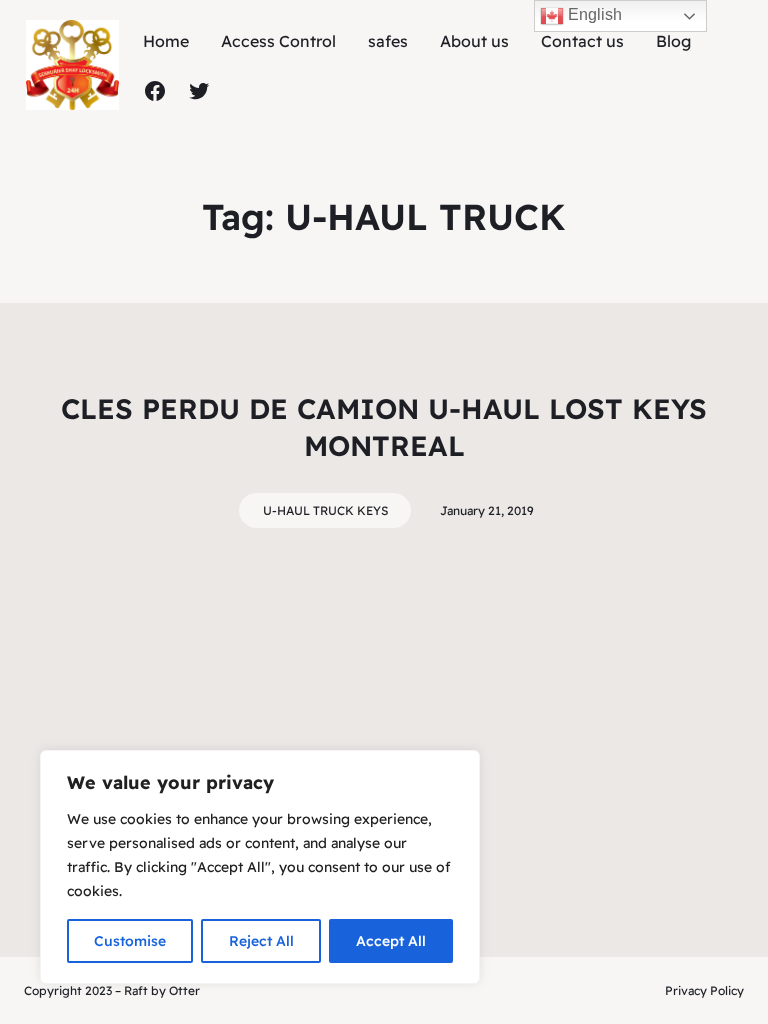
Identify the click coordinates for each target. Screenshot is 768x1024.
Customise (130, 941)
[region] (260, 867)
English (593, 14)
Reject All (261, 941)
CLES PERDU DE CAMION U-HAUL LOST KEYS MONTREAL (384, 426)
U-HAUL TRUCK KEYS (325, 510)
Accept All (391, 941)
